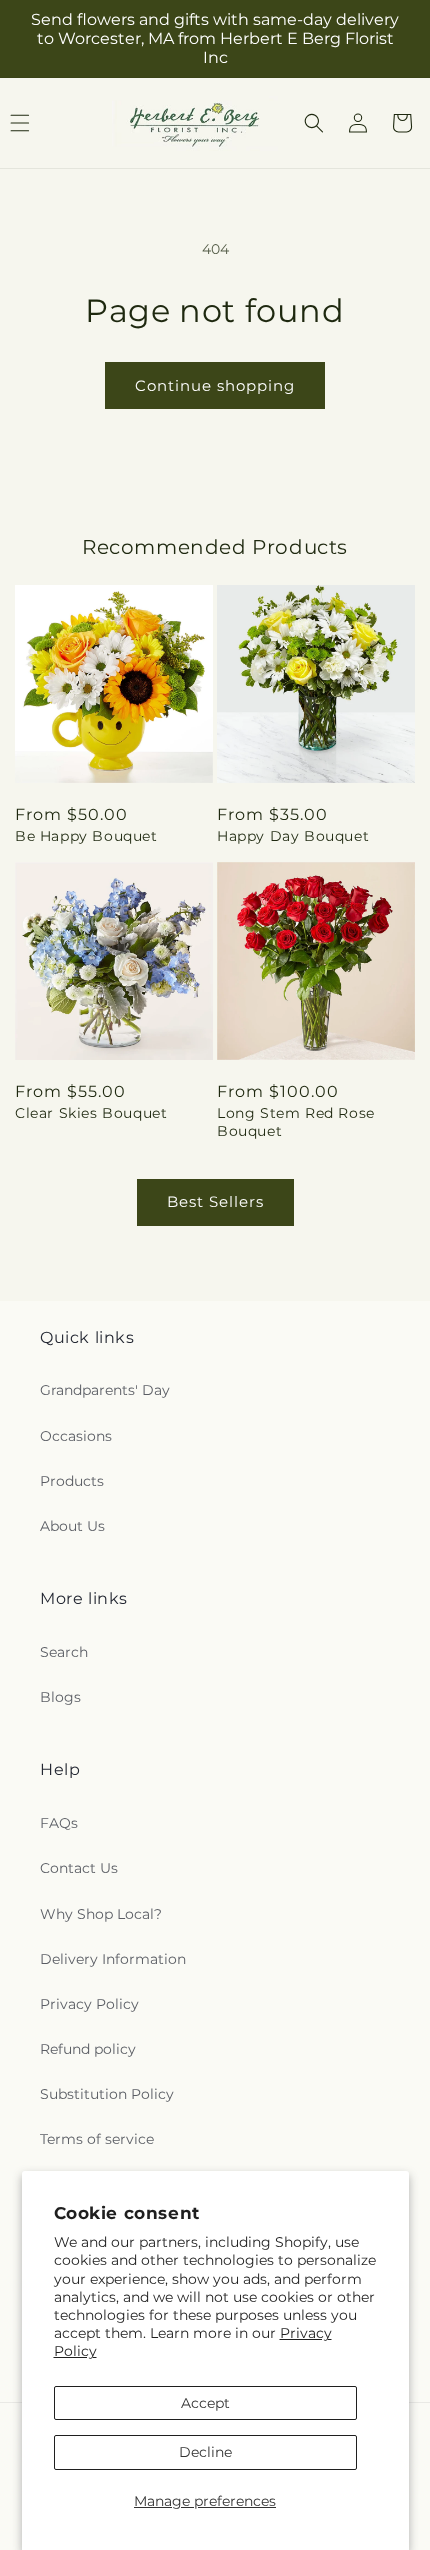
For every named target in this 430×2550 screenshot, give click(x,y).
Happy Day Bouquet (293, 836)
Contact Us (79, 1868)
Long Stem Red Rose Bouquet (296, 1122)
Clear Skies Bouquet (91, 1113)
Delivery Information (113, 1959)
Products (72, 1481)
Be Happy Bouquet (86, 836)
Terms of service (97, 2139)
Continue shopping (215, 385)
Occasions (76, 1436)
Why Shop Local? (101, 1914)
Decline (205, 2452)
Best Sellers (215, 1201)
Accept (205, 2403)
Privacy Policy (89, 2004)
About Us (72, 1526)
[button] (314, 123)
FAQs (59, 1823)
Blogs (60, 1697)
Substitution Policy (107, 2094)
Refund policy (88, 2049)
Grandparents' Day (105, 1390)
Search (64, 1652)
